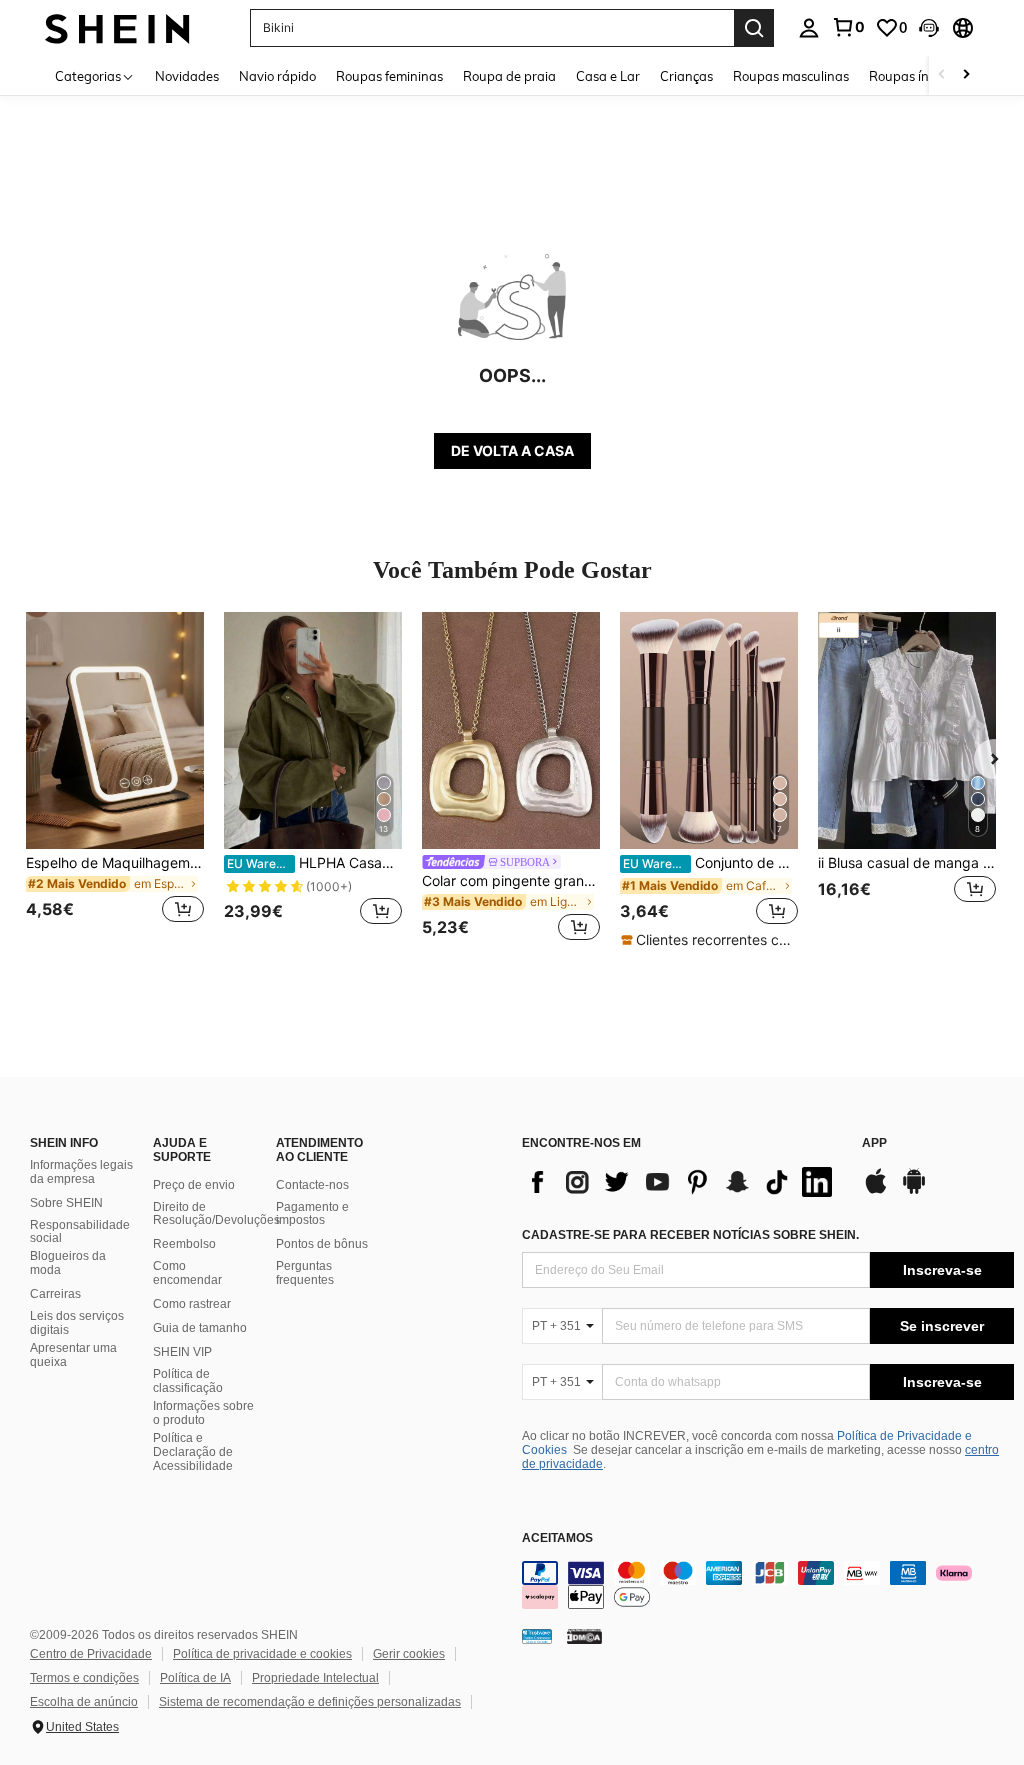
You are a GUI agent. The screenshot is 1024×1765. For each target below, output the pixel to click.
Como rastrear (192, 1304)
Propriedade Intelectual (315, 1678)
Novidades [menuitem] (187, 76)
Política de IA (195, 1678)
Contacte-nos (312, 1185)
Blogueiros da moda (68, 1263)
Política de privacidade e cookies (262, 1654)
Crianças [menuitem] (686, 76)
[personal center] (809, 28)
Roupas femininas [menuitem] (389, 76)
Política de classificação (188, 1381)
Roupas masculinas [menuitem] (791, 76)
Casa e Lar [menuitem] (608, 76)
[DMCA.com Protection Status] (584, 1635)
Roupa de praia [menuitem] (509, 76)
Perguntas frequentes (305, 1273)
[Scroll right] (966, 75)
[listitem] (115, 779)
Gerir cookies (409, 1654)
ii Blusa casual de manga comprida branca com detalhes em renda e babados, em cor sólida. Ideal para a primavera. (907, 863)
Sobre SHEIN (66, 1203)
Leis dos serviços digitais (77, 1323)
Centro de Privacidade (91, 1654)
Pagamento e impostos (312, 1214)
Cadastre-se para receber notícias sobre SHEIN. (690, 1235)
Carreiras (55, 1294)
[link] (848, 27)
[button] (929, 28)
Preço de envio (194, 1185)
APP (874, 1143)
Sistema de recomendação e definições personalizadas (310, 1702)
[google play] (914, 1191)
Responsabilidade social (80, 1232)
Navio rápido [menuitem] (277, 76)
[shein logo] (117, 27)
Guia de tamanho (200, 1328)
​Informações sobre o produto (203, 1413)
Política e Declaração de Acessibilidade (193, 1452)
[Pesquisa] (754, 28)
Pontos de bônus (322, 1244)
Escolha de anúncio (84, 1702)
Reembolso (184, 1244)
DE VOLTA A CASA (512, 450)
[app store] (876, 1191)
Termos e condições (84, 1678)
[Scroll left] (942, 75)
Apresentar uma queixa (73, 1355)
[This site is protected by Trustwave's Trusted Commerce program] (537, 1635)
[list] (682, 1182)
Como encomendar (187, 1273)
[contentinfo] (768, 1585)
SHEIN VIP (182, 1352)
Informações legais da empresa (81, 1172)
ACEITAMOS (557, 1538)
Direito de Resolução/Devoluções (216, 1214)
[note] (709, 940)
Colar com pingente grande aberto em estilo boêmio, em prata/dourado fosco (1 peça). (511, 881)
